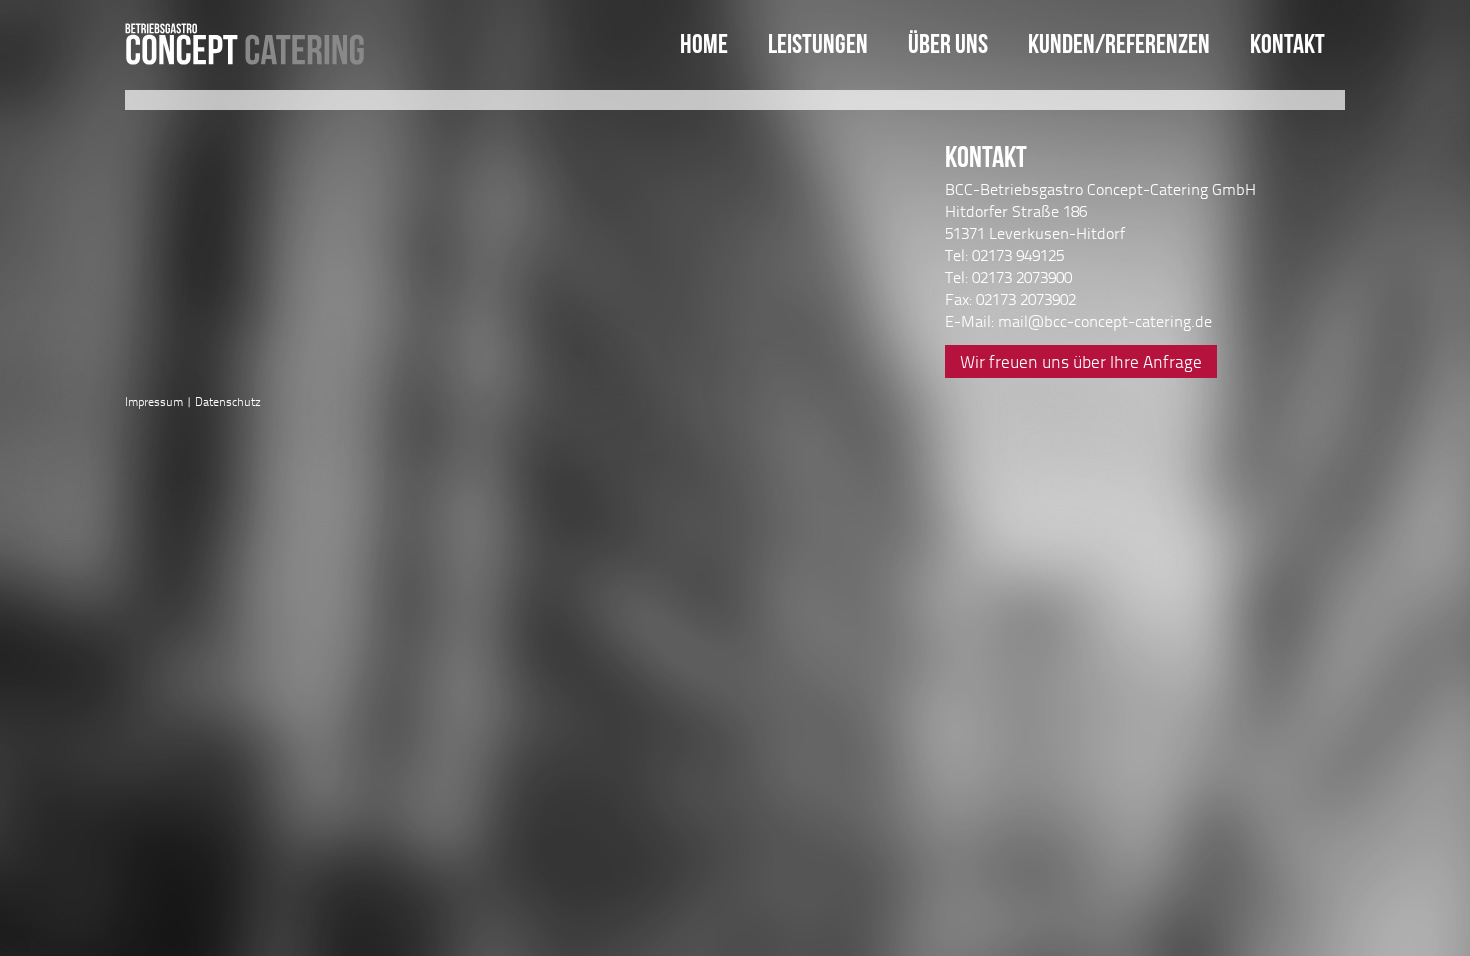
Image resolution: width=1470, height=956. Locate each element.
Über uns (948, 43)
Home (704, 43)
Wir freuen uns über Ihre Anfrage (1081, 361)
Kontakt (1287, 43)
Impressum (154, 401)
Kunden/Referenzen (1119, 43)
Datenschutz (228, 401)
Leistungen (818, 43)
